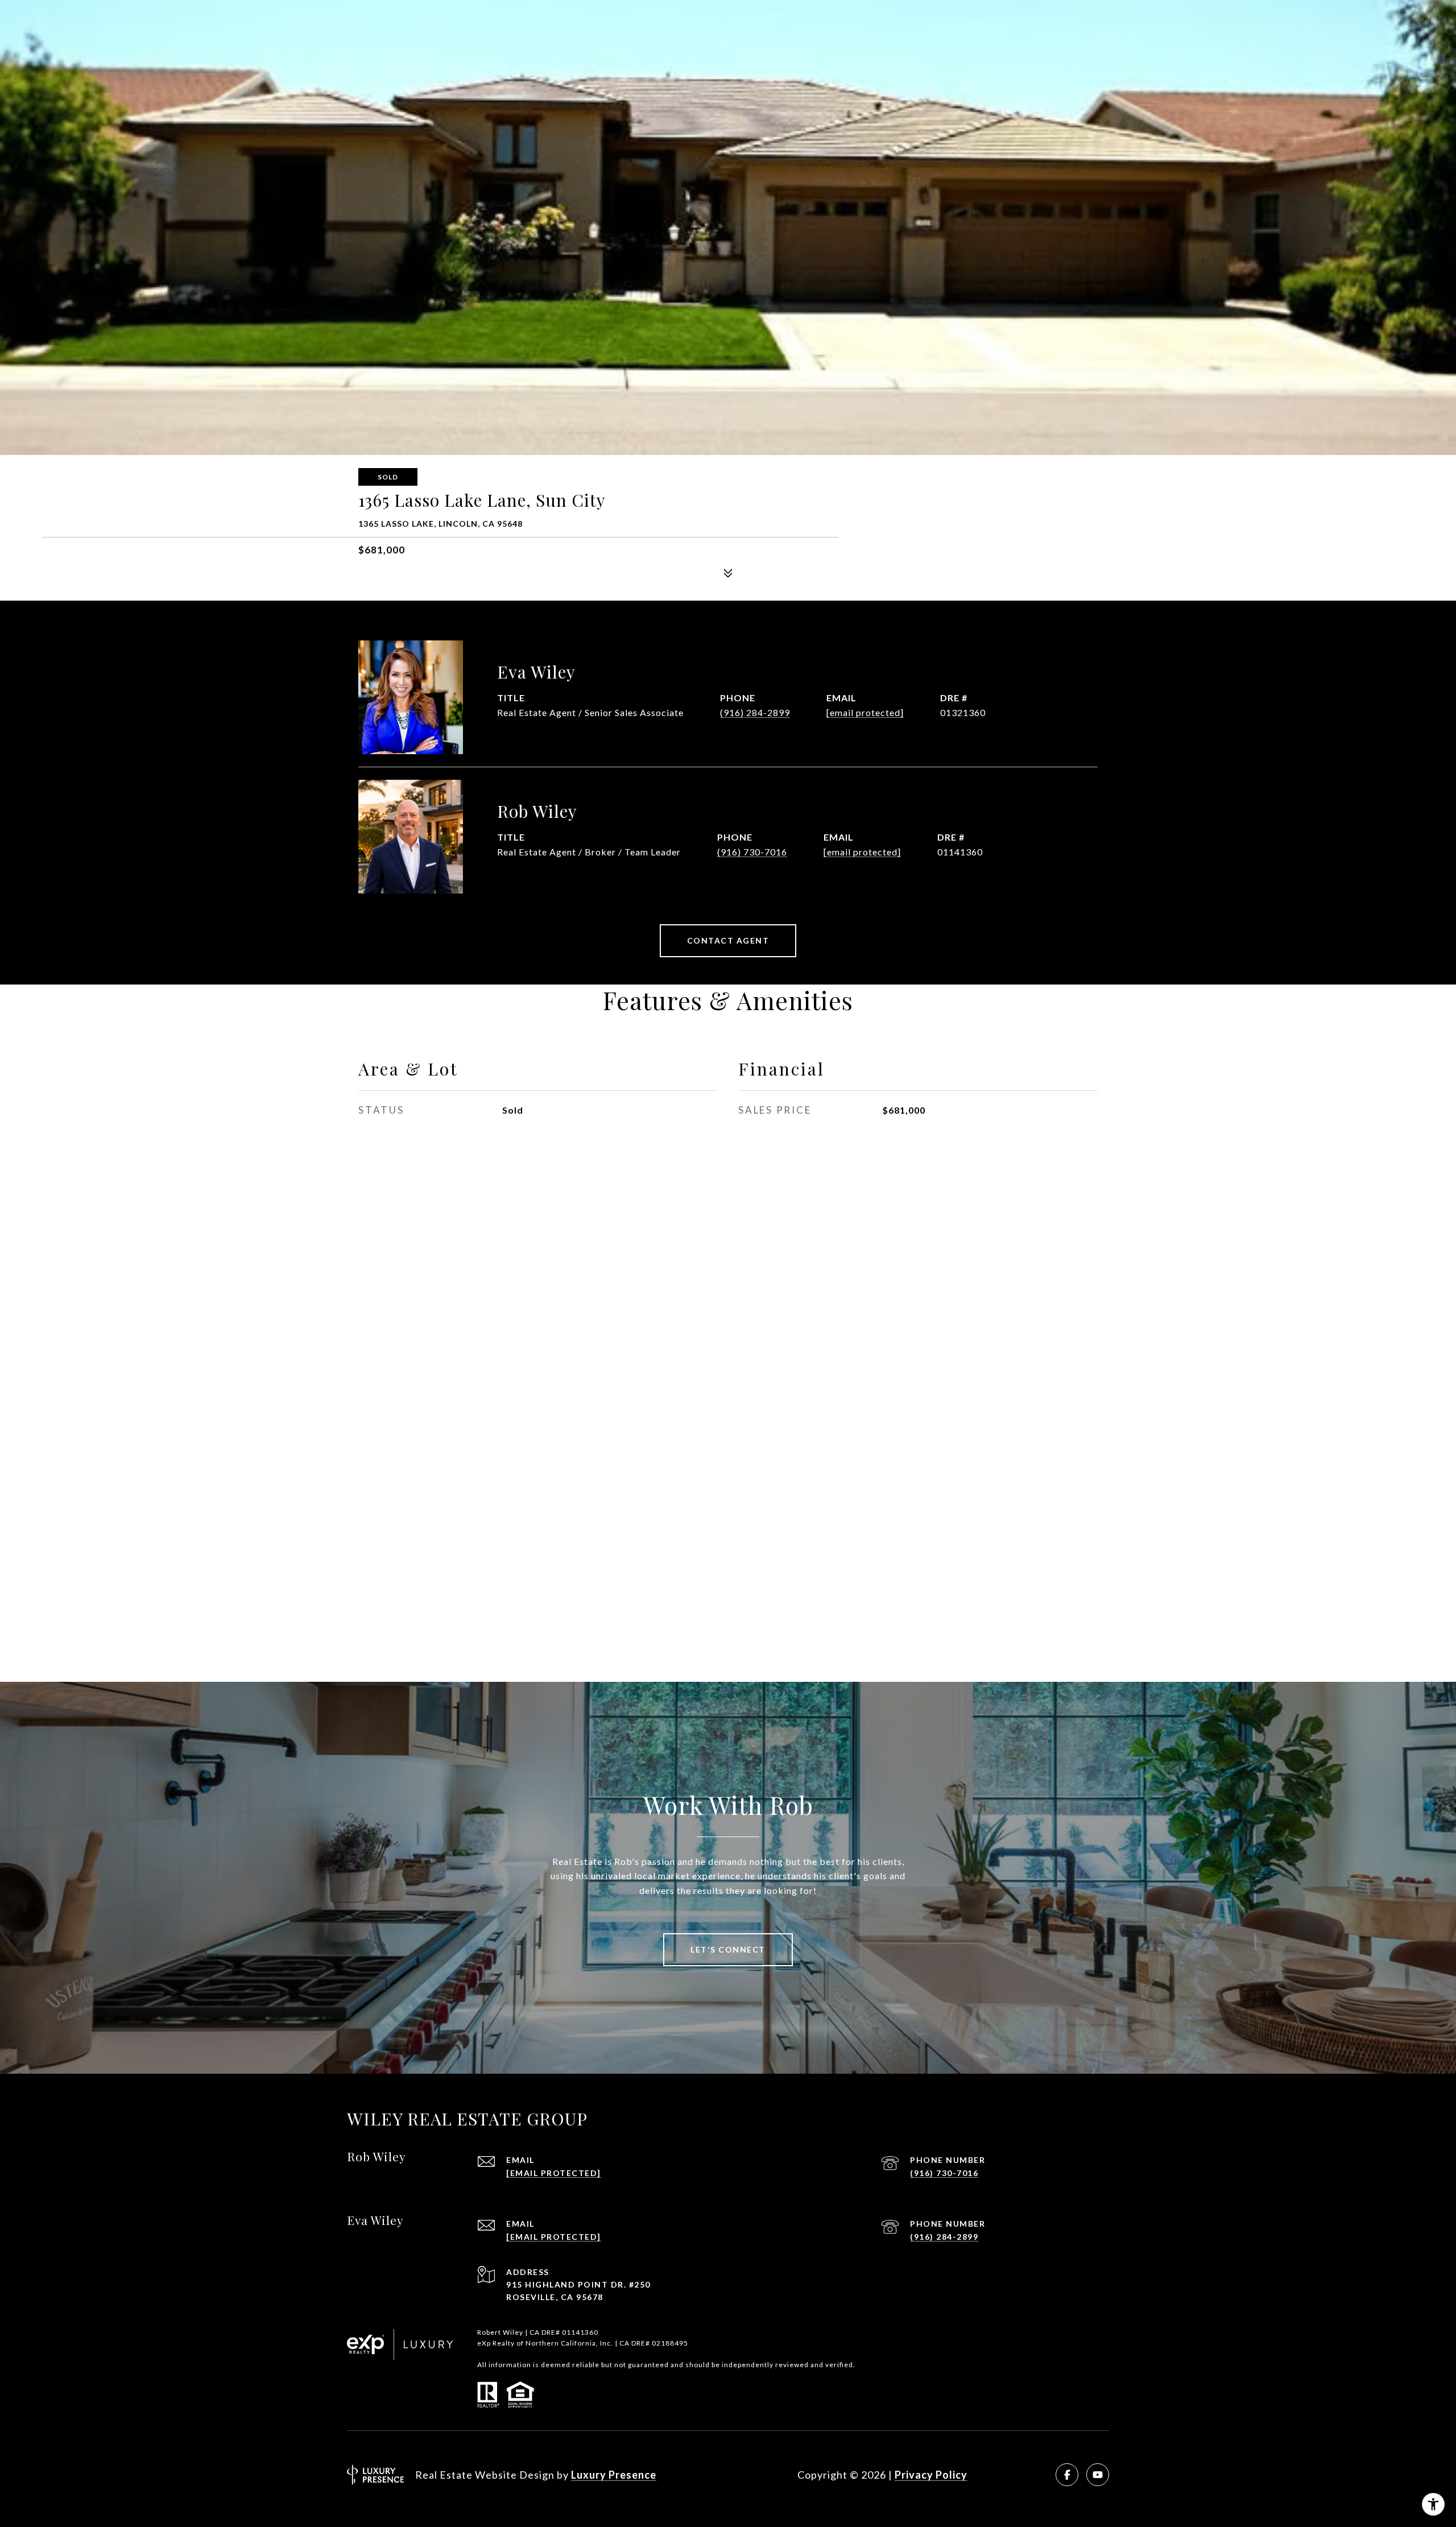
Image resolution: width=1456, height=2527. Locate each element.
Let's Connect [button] (728, 1949)
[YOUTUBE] (1098, 2475)
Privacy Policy (931, 2475)
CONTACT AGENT (728, 940)
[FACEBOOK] (1067, 2475)
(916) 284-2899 (755, 712)
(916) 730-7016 (752, 852)
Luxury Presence (614, 2475)
